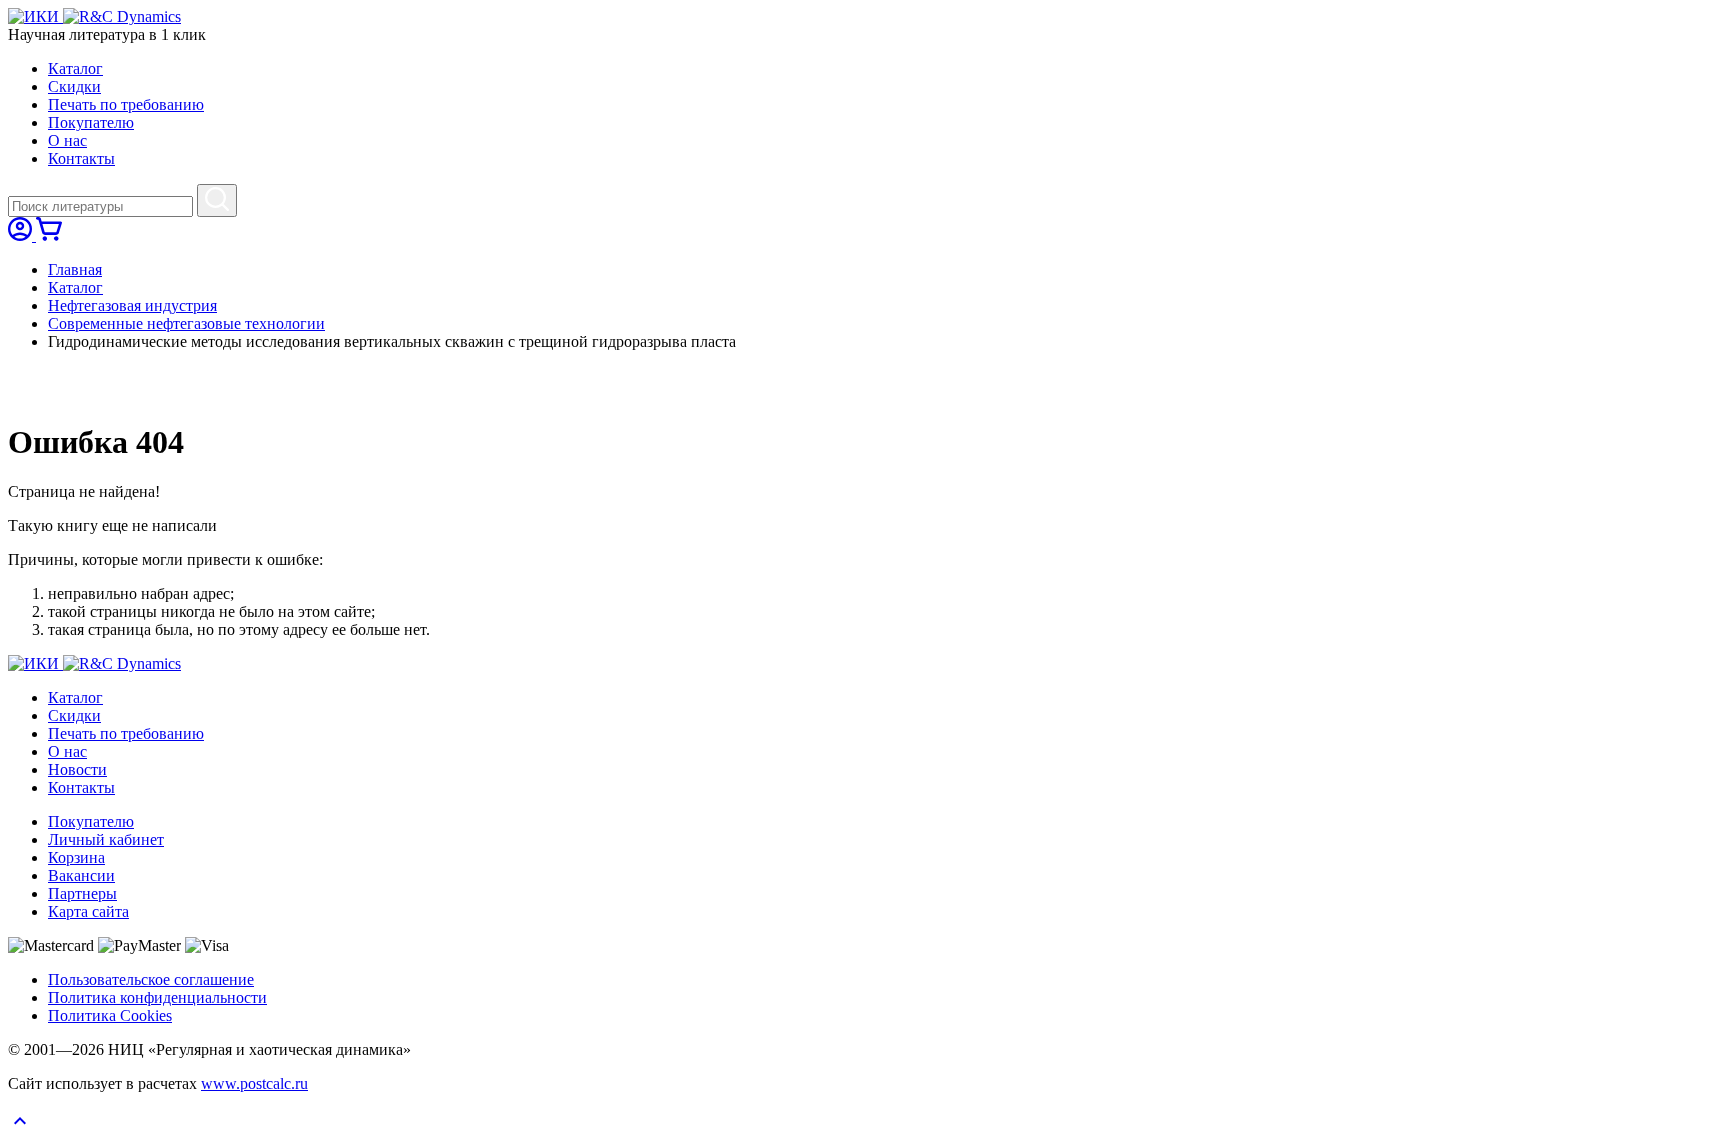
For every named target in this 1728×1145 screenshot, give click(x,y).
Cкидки (74, 86)
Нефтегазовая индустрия (132, 305)
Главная (75, 269)
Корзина (76, 857)
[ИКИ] (35, 16)
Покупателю (91, 122)
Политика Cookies (110, 1015)
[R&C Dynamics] (122, 16)
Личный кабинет (106, 839)
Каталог (75, 68)
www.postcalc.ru (254, 1083)
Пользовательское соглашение (151, 979)
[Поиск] (217, 200)
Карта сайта (88, 911)
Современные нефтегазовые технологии (186, 323)
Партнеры (82, 893)
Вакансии (81, 875)
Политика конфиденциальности (157, 997)
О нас (67, 140)
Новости (77, 769)
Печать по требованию (126, 104)
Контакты (81, 158)
